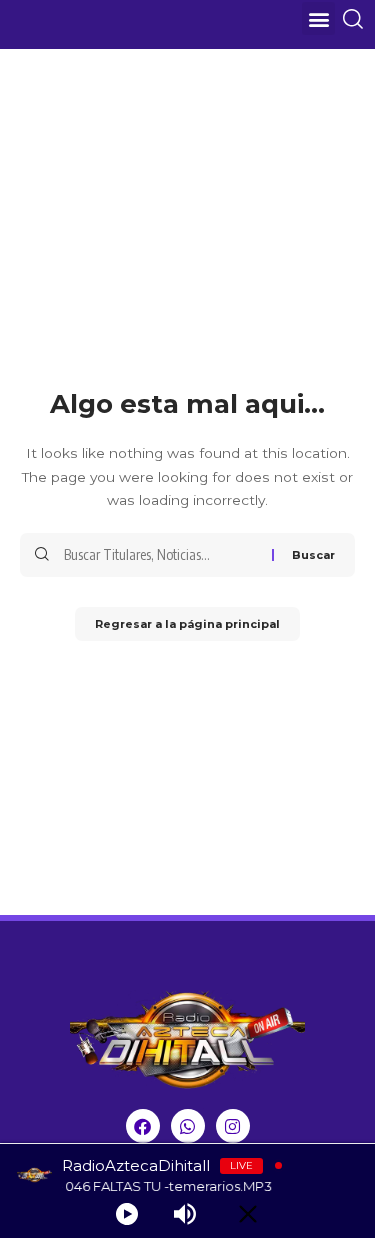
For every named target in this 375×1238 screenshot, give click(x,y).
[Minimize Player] (248, 1214)
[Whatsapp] (188, 1126)
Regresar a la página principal (187, 624)
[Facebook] (143, 1126)
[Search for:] (160, 555)
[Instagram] (233, 1126)
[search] (357, 19)
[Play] (127, 1214)
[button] (318, 18)
